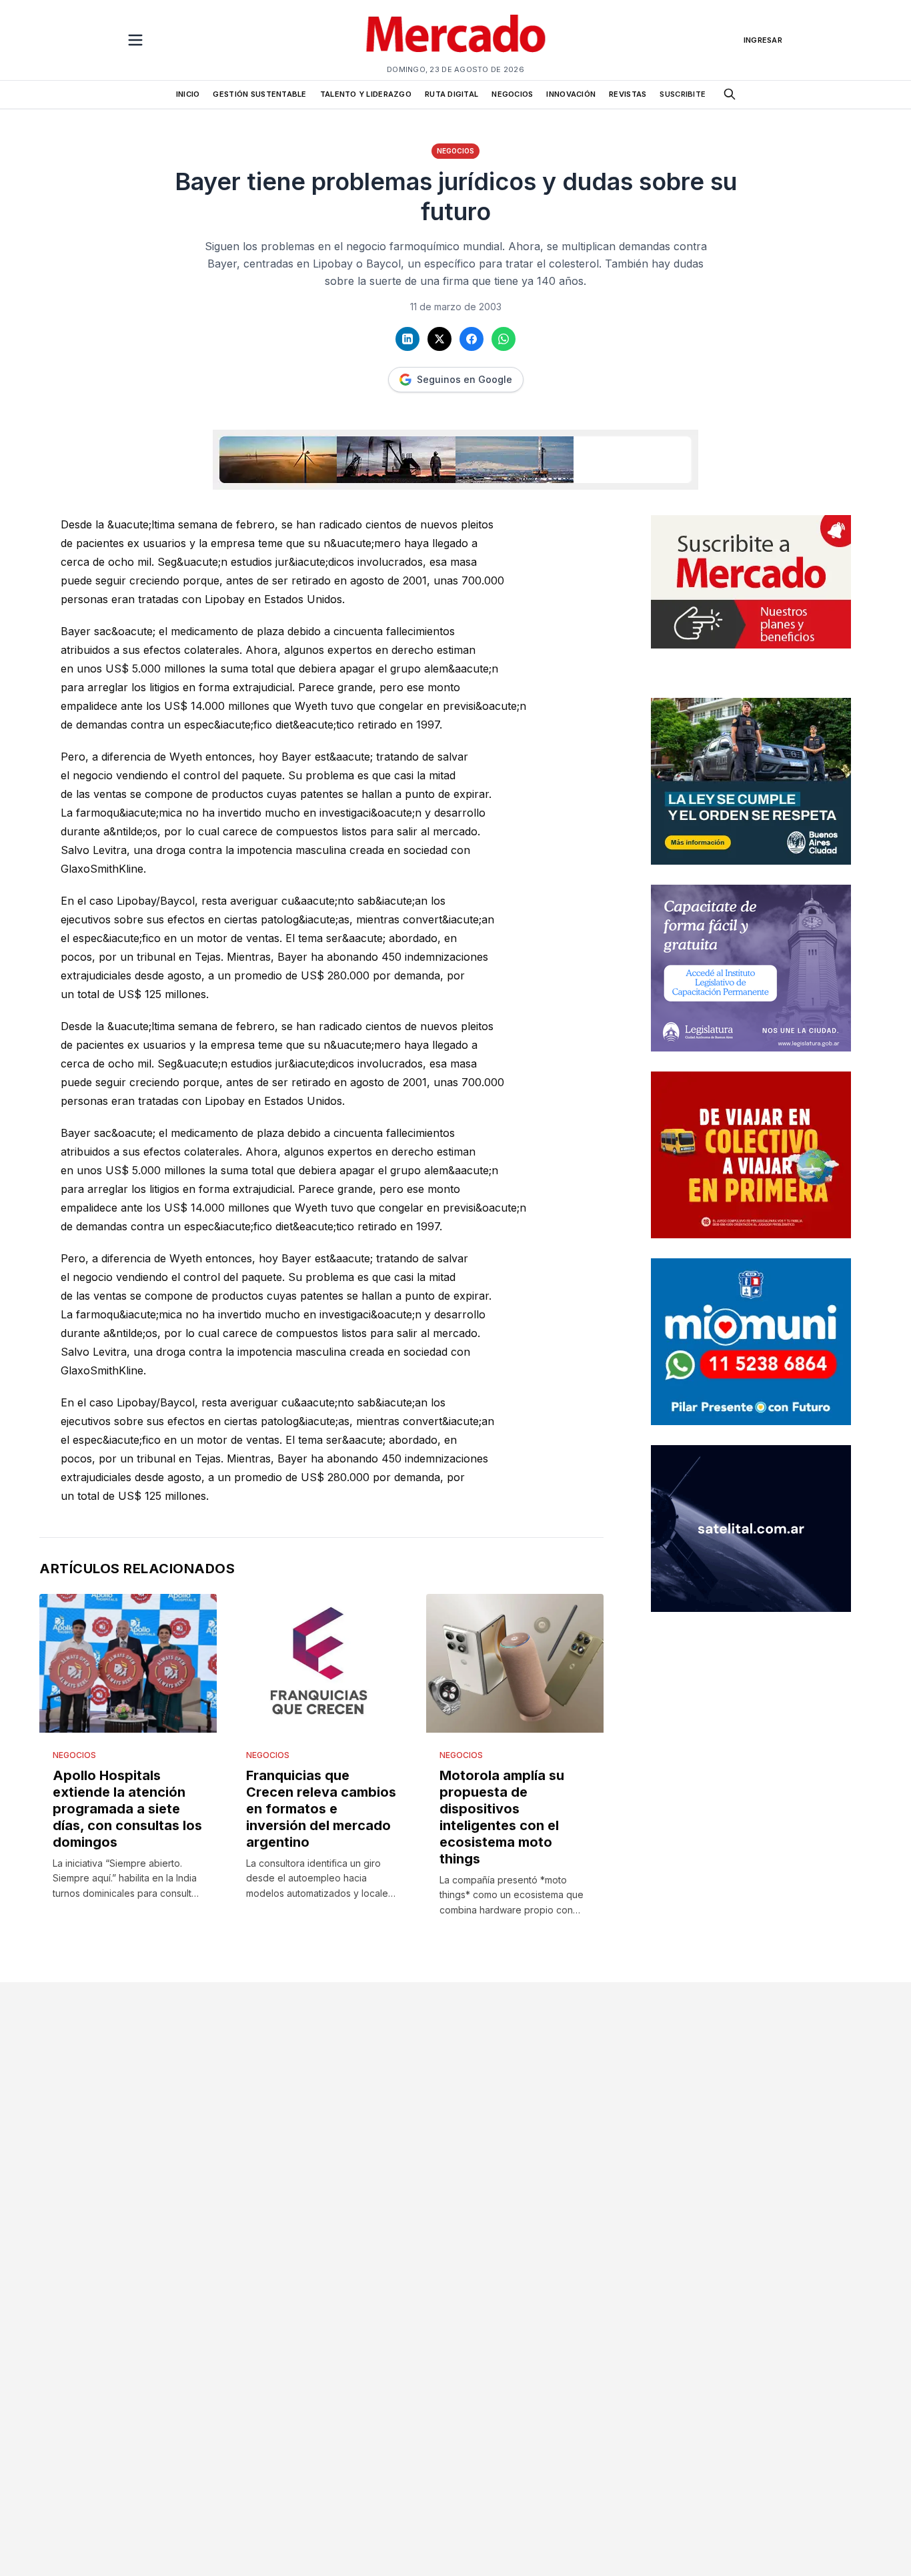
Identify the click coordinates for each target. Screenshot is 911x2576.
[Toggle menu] (135, 40)
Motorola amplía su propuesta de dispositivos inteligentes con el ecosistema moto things (502, 1817)
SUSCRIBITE (683, 94)
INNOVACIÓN (571, 94)
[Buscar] (730, 94)
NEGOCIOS (512, 94)
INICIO (188, 94)
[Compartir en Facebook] (472, 339)
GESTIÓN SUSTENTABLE (259, 94)
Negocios (455, 151)
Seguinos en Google (465, 379)
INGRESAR (763, 40)
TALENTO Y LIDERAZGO (366, 94)
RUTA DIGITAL (451, 94)
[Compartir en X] (439, 339)
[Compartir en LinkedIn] (407, 339)
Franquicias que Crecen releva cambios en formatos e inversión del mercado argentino (321, 1809)
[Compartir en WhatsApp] (504, 339)
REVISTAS (628, 94)
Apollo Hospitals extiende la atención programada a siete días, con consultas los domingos (127, 1809)
